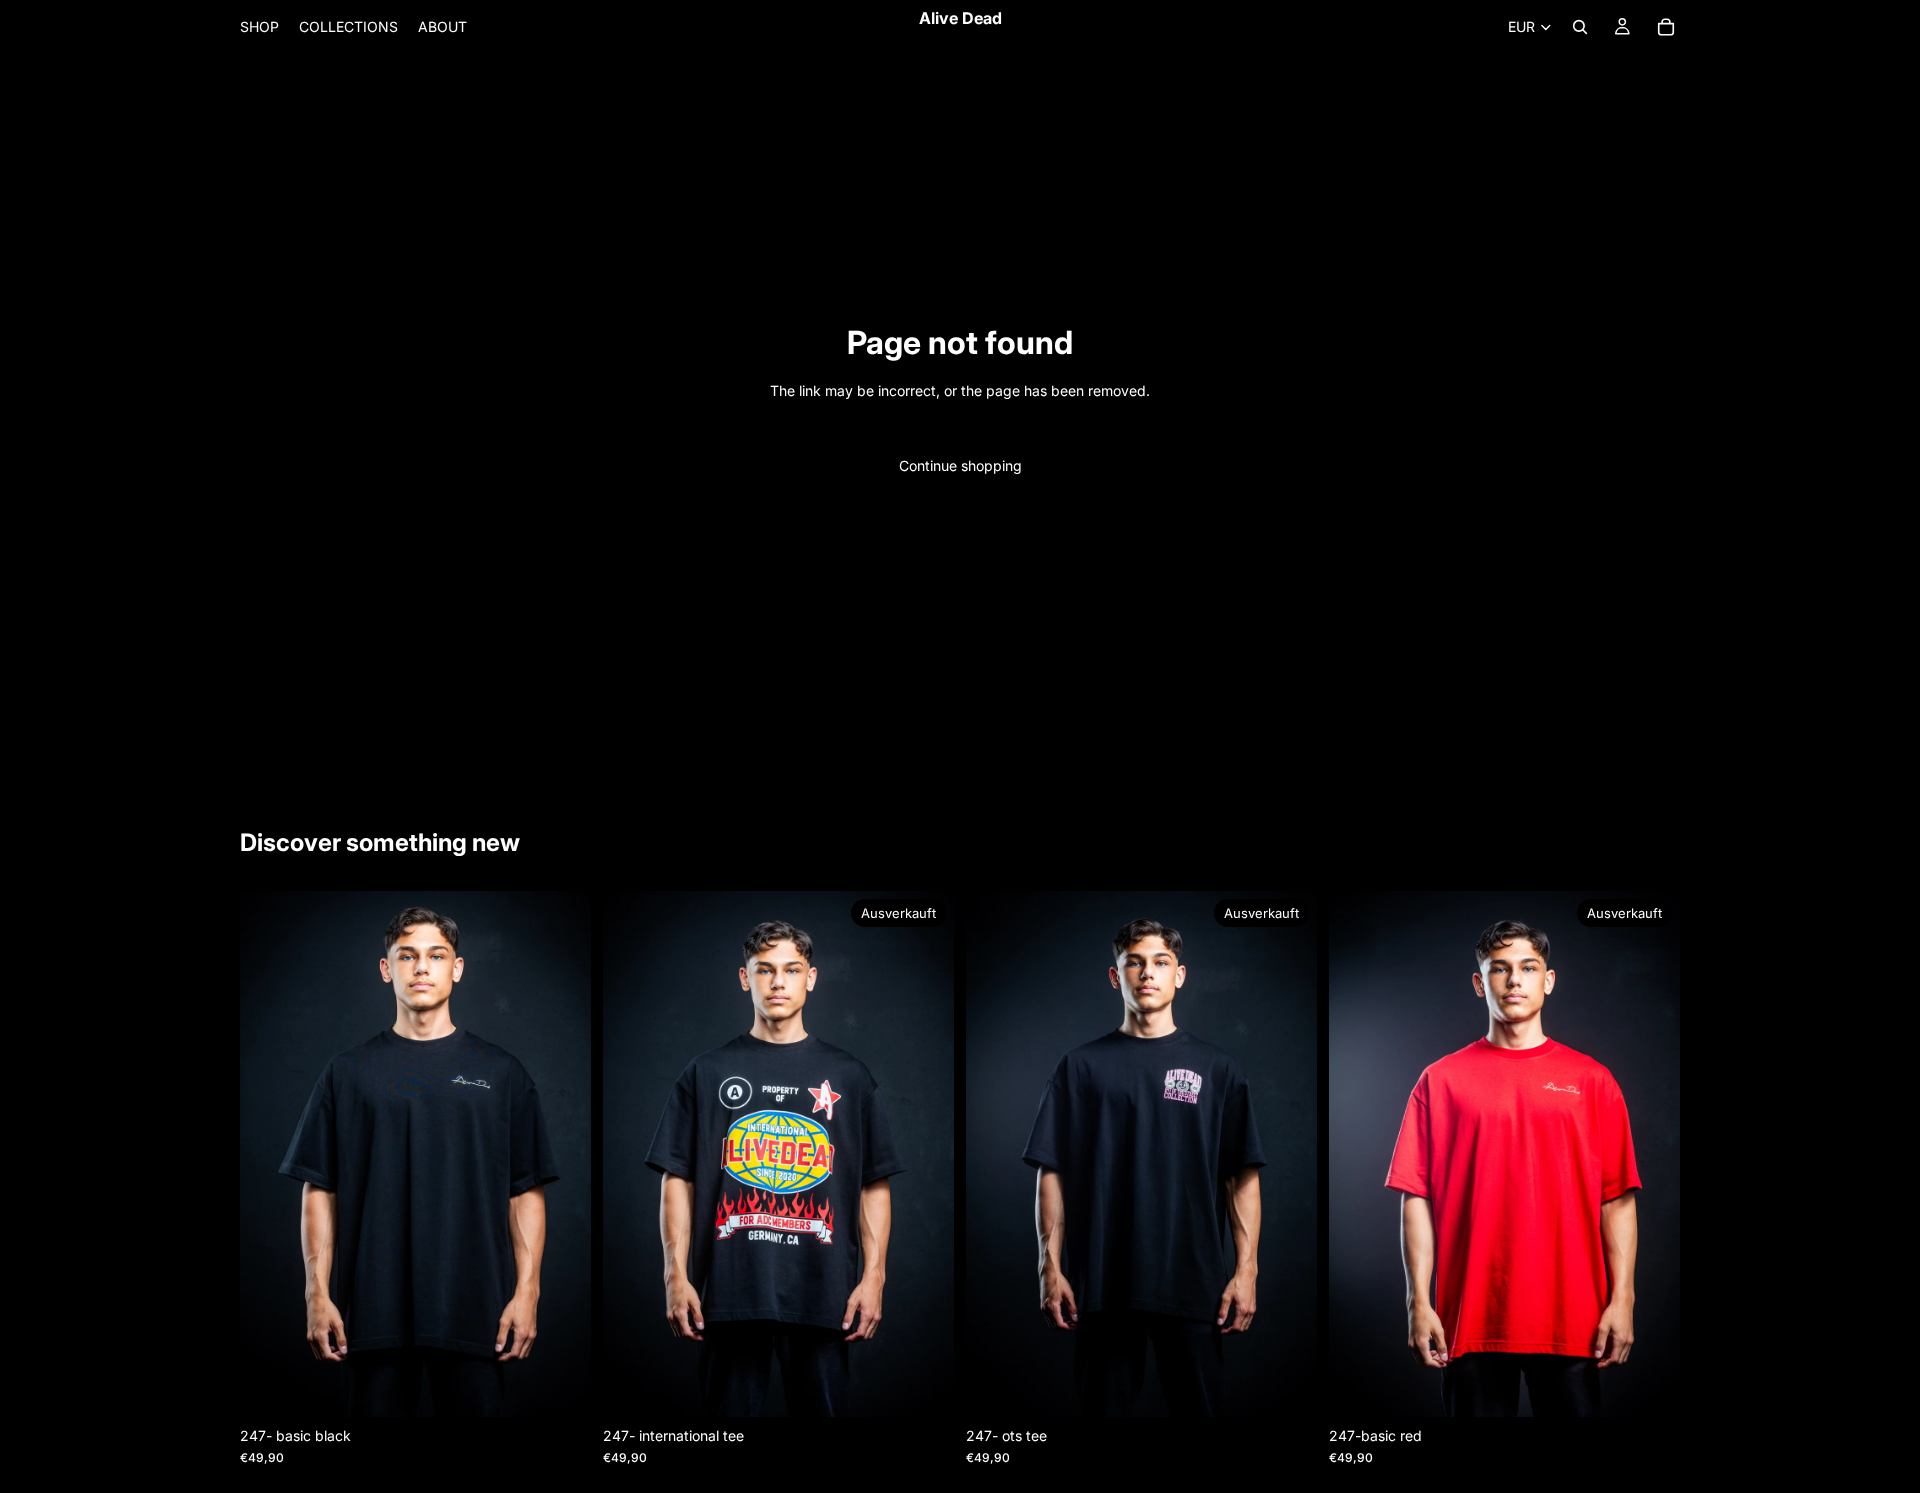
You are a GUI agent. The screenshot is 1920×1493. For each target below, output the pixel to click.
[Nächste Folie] (561, 1154)
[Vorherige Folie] (270, 1154)
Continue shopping (960, 465)
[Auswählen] (560, 1386)
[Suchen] (1580, 27)
